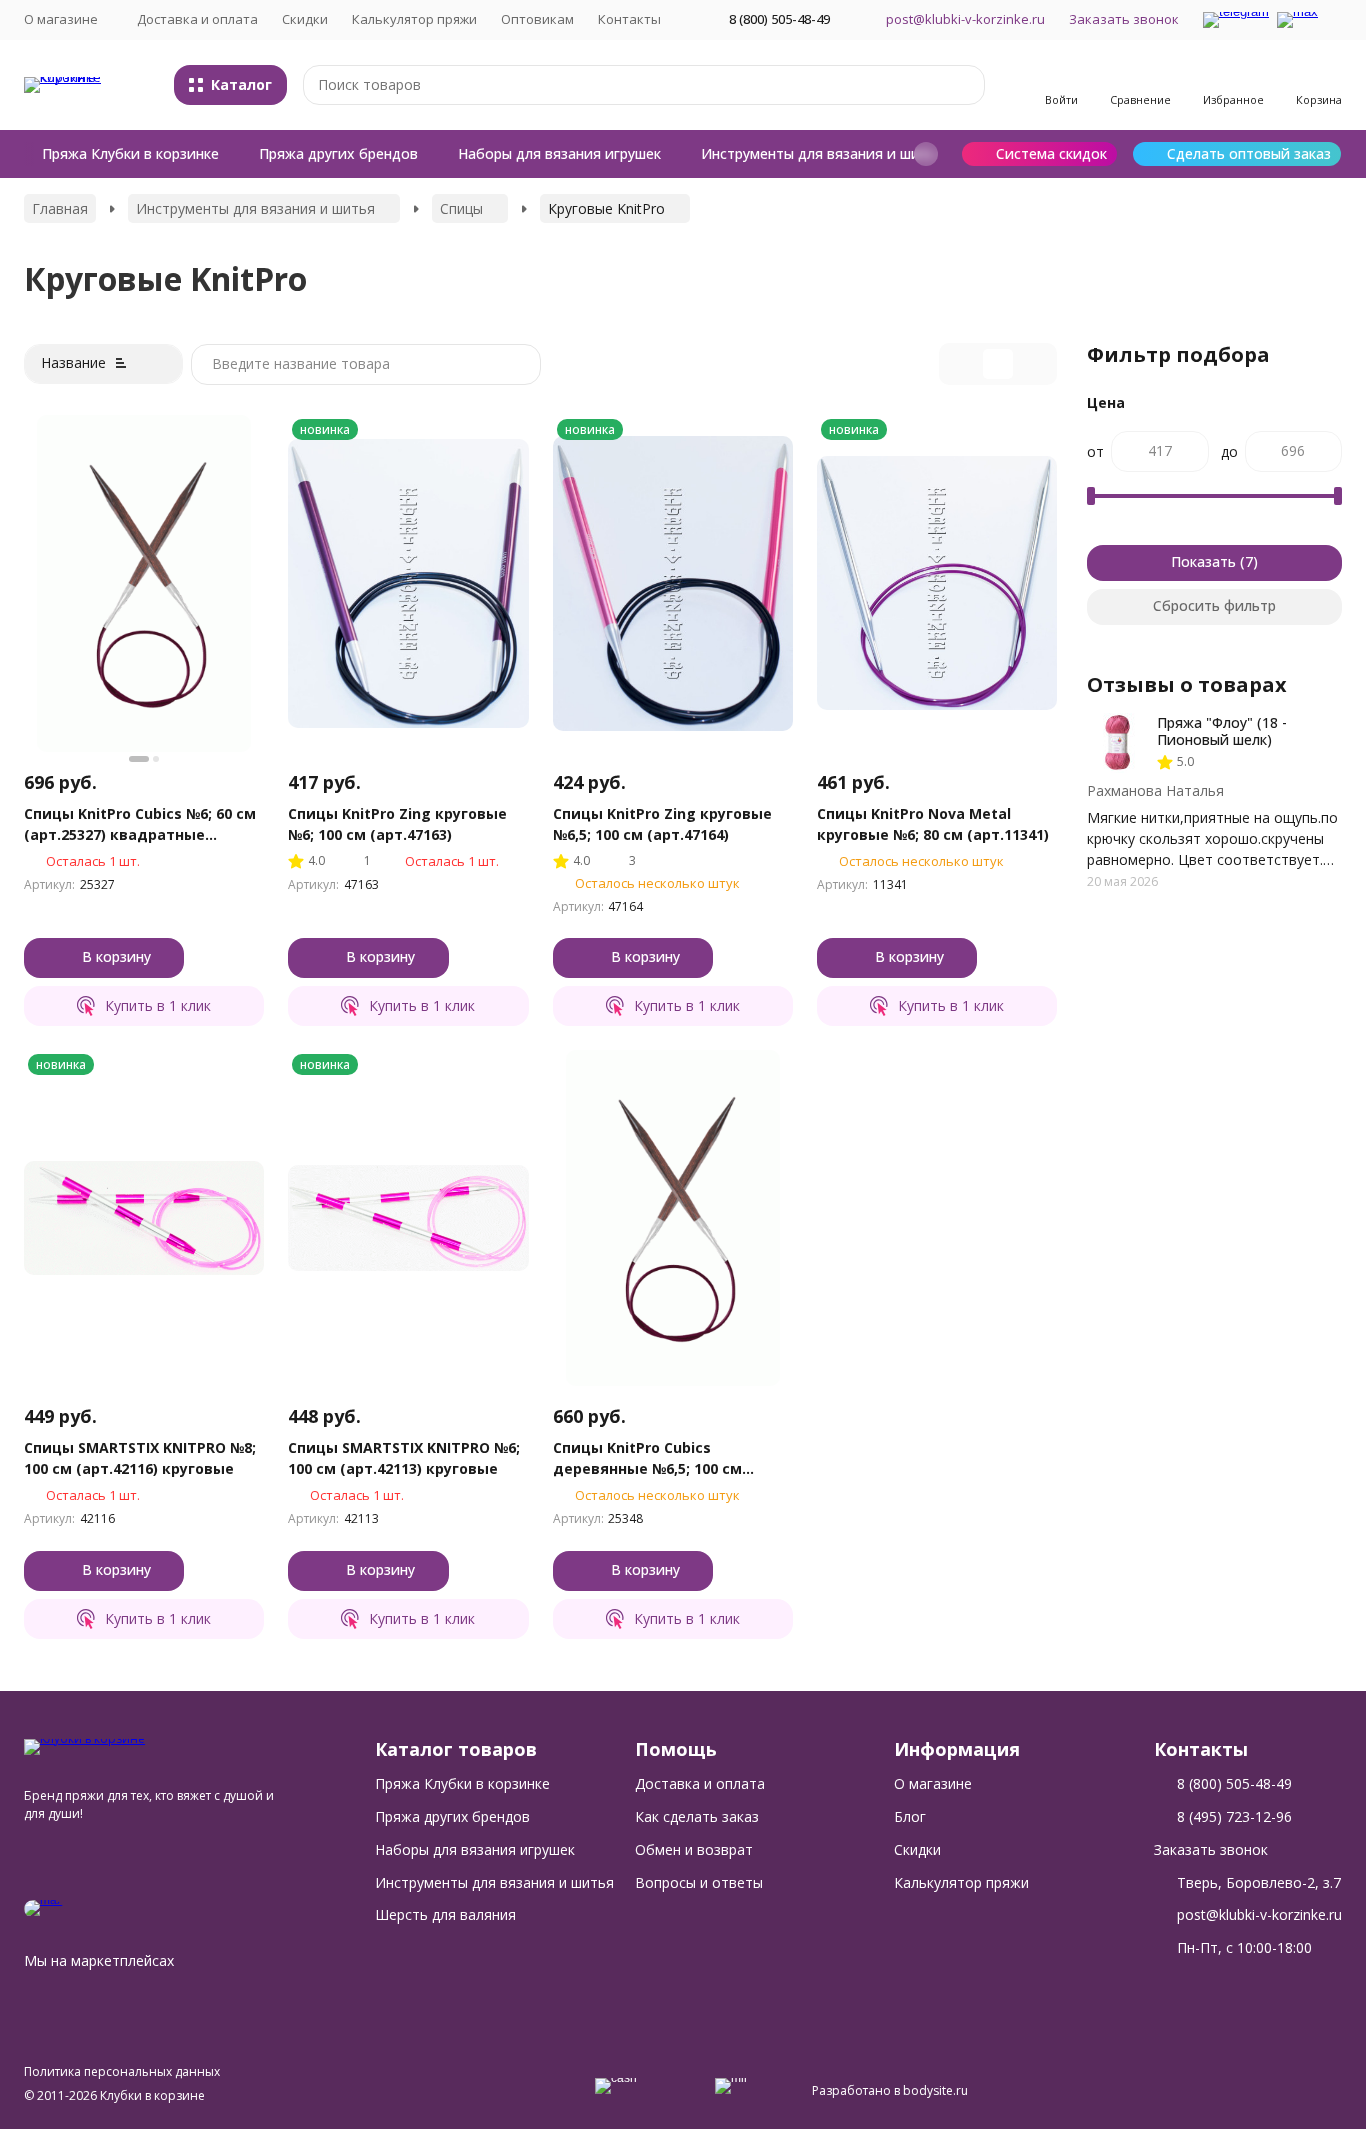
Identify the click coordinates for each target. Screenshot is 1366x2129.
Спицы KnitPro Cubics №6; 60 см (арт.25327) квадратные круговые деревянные (140, 824)
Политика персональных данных (122, 2071)
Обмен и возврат (694, 1849)
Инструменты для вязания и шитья (822, 153)
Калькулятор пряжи (414, 19)
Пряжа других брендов (338, 153)
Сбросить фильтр (1214, 605)
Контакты (629, 19)
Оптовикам (537, 19)
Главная (60, 208)
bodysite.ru (935, 2090)
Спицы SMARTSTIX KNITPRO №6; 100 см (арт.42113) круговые (404, 1458)
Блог (910, 1816)
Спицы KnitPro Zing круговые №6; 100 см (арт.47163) (397, 824)
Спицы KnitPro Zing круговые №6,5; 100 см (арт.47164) (662, 824)
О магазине (933, 1783)
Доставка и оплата (197, 19)
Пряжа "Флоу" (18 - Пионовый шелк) (1222, 731)
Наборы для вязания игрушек (559, 153)
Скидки (305, 19)
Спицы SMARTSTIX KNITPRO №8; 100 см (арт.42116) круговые (140, 1458)
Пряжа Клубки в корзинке (130, 153)
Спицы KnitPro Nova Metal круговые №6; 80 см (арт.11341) (933, 824)
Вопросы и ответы (699, 1882)
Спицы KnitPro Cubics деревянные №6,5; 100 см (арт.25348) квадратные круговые (647, 1458)
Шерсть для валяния (445, 1914)
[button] (926, 154)
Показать (1203, 561)
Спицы (461, 208)
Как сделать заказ (697, 1816)
